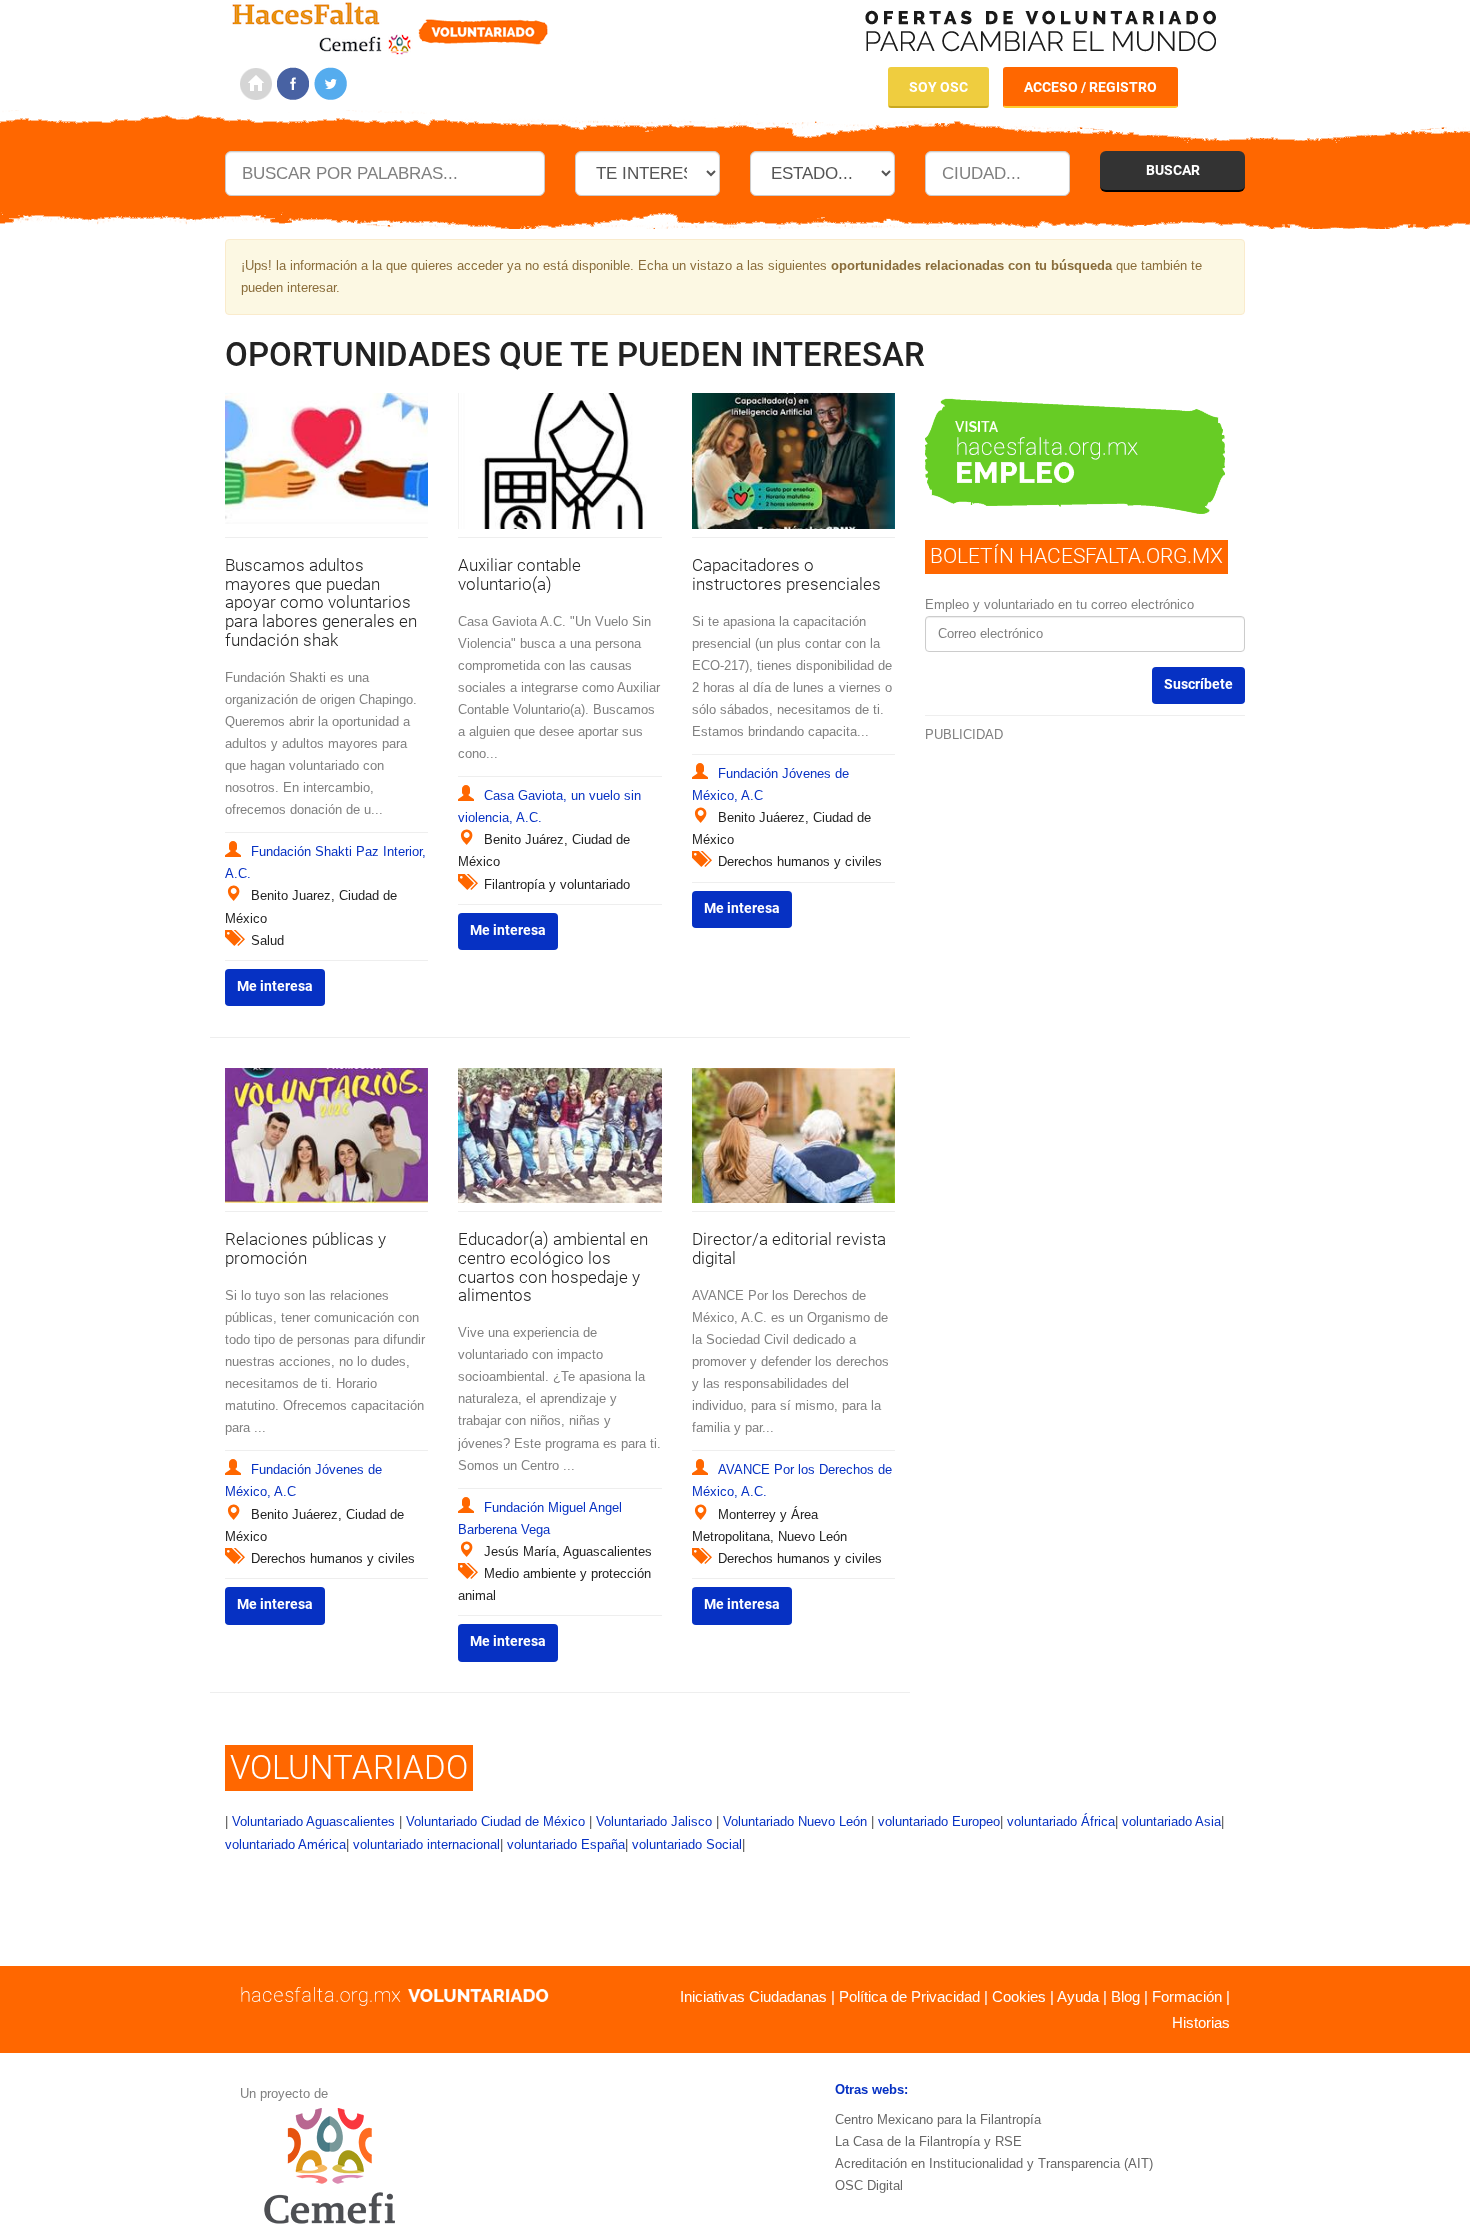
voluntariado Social (687, 1844)
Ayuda (1078, 1996)
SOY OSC (938, 87)
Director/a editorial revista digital (789, 1248)
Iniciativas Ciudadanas (753, 1996)
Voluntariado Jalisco (654, 1821)
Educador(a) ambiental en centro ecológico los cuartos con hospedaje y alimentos (553, 1267)
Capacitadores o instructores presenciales (786, 574)
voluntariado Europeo (939, 1821)
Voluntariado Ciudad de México (495, 1821)
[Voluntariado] (390, 25)
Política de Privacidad (909, 1996)
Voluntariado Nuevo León (795, 1821)
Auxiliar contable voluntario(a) (519, 574)
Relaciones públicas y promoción (305, 1248)
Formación (1187, 1996)
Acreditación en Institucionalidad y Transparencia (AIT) (994, 2163)
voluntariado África (1061, 1821)
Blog (1125, 1996)
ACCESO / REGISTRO (1090, 87)
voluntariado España (566, 1844)
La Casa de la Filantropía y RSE (928, 2141)
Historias (1201, 2022)
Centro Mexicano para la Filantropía (938, 2119)
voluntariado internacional (426, 1844)
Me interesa (275, 986)
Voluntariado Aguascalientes (313, 1821)
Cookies (1019, 1996)
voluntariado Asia (1171, 1821)
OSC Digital (869, 2185)
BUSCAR (1173, 170)
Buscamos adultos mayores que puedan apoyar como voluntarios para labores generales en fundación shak (321, 602)
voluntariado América (285, 1844)
